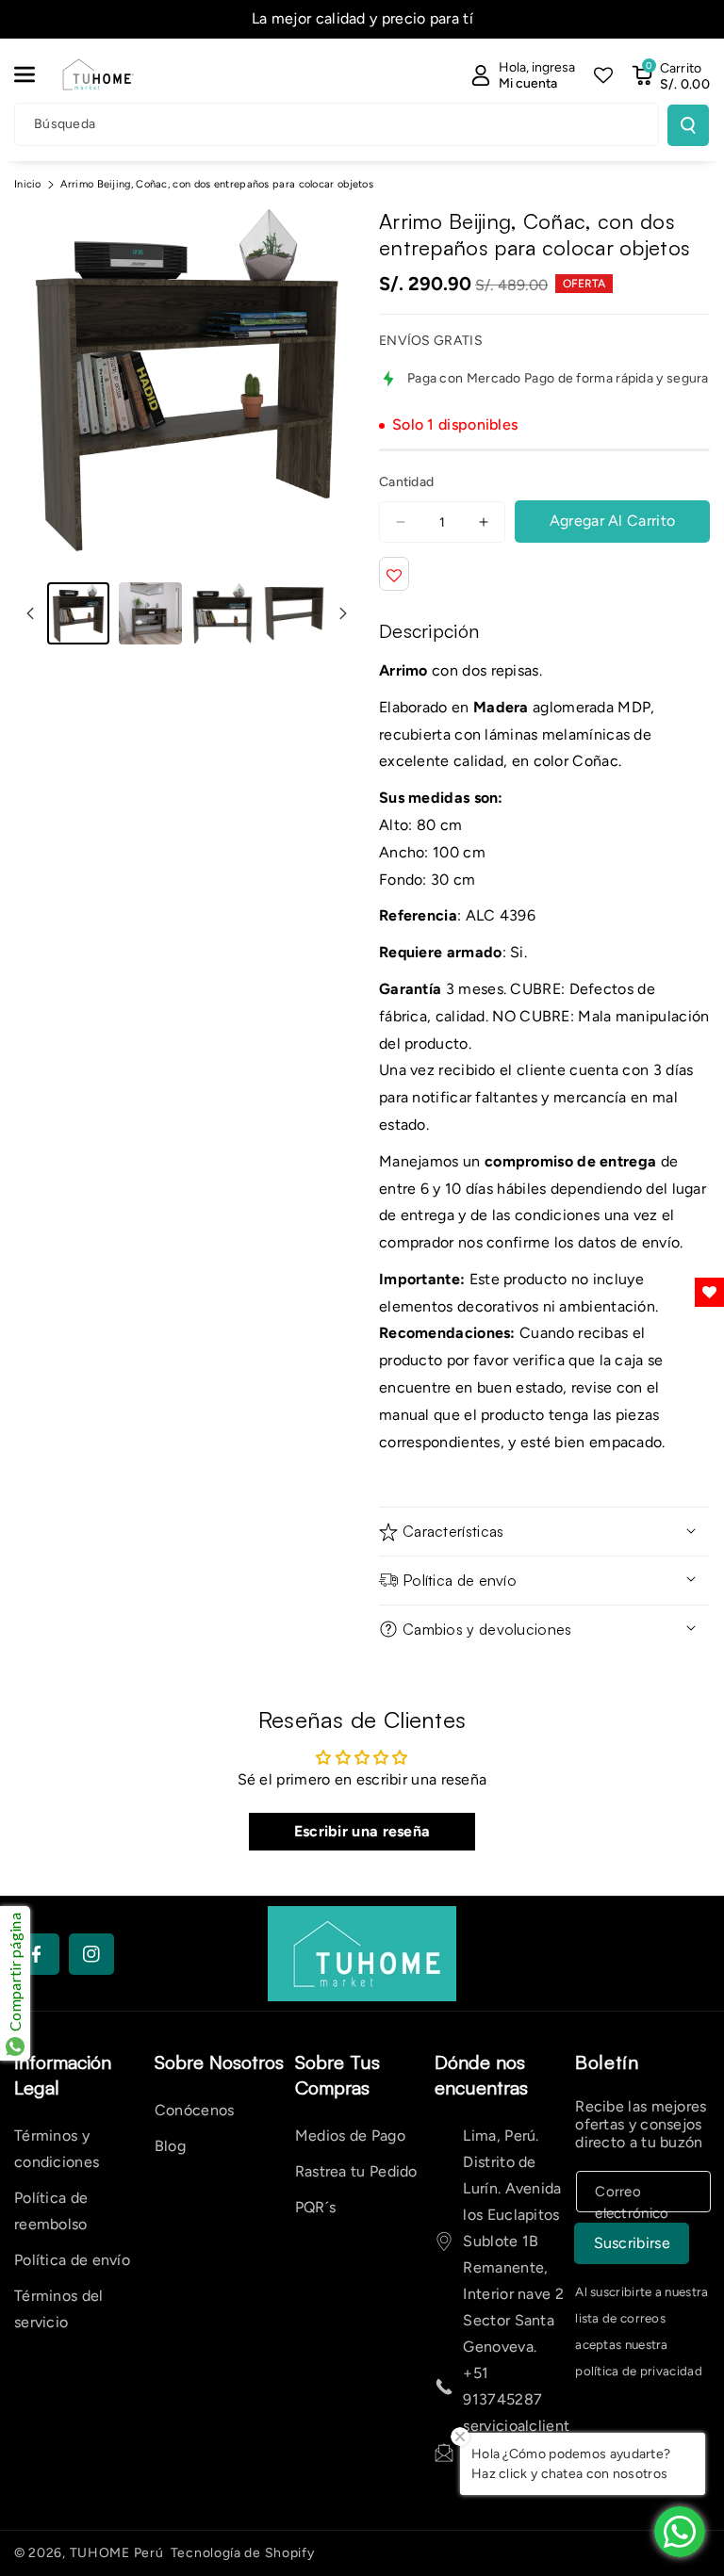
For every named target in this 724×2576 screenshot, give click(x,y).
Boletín (607, 2062)
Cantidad (406, 482)
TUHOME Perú (117, 2553)
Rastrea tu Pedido (356, 2171)
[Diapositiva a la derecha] (343, 613)
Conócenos (195, 2110)
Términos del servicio (59, 2309)
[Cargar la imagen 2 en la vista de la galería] (150, 613)
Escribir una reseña (362, 1831)
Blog (170, 2146)
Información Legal (63, 2075)
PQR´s (316, 2207)
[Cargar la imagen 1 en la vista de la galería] (78, 613)
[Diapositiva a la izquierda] (30, 613)
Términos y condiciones (57, 2149)
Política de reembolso (51, 2211)
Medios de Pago (350, 2136)
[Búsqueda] (688, 125)
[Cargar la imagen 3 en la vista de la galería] (222, 613)
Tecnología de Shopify (243, 2553)
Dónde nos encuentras (481, 2075)
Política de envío (72, 2260)
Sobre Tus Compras (337, 2075)
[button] (35, 74)
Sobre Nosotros (219, 2062)
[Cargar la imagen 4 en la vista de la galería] (294, 613)
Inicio (28, 184)
